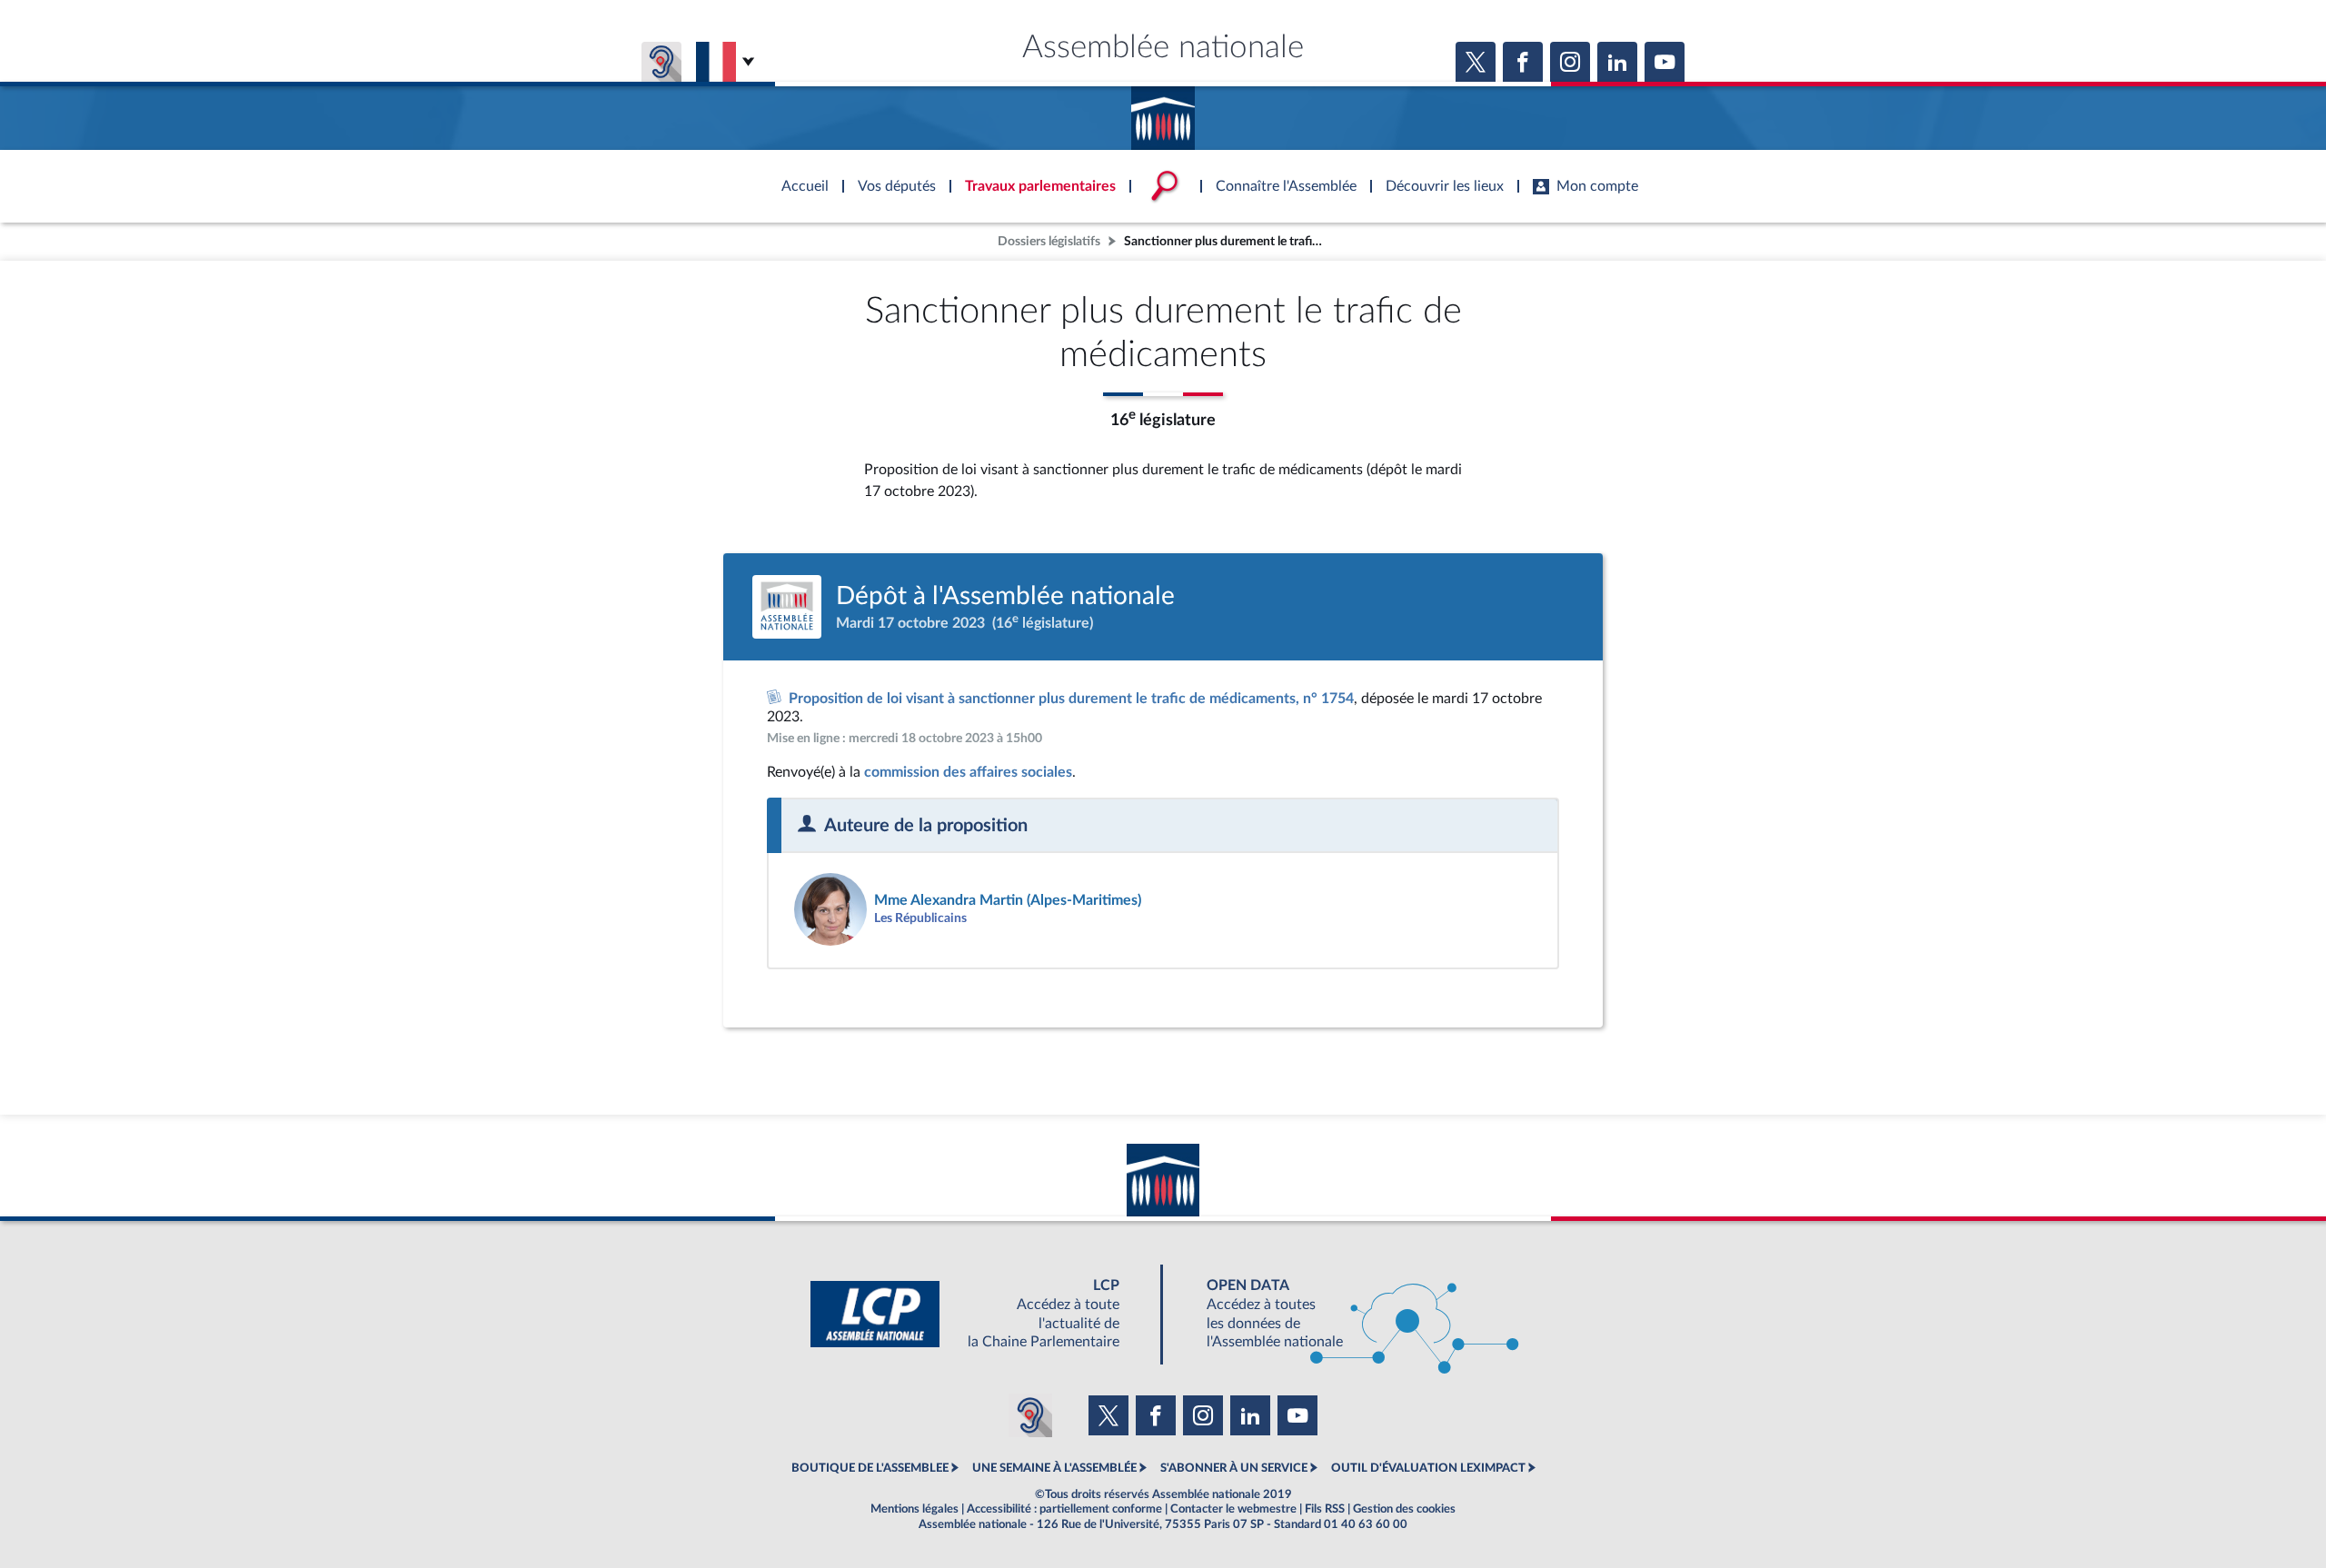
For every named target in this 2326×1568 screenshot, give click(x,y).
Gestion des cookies (1404, 1509)
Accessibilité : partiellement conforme (1064, 1509)
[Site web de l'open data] (1347, 1314)
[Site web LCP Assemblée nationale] (979, 1314)
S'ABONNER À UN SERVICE (1234, 1468)
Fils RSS (1325, 1509)
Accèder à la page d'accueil (1163, 112)
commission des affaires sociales (968, 772)
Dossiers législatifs (1049, 241)
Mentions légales (914, 1509)
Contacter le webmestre (1233, 1509)
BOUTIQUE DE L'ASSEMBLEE (870, 1468)
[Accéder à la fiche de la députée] (969, 909)
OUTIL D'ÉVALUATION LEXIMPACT (1428, 1468)
